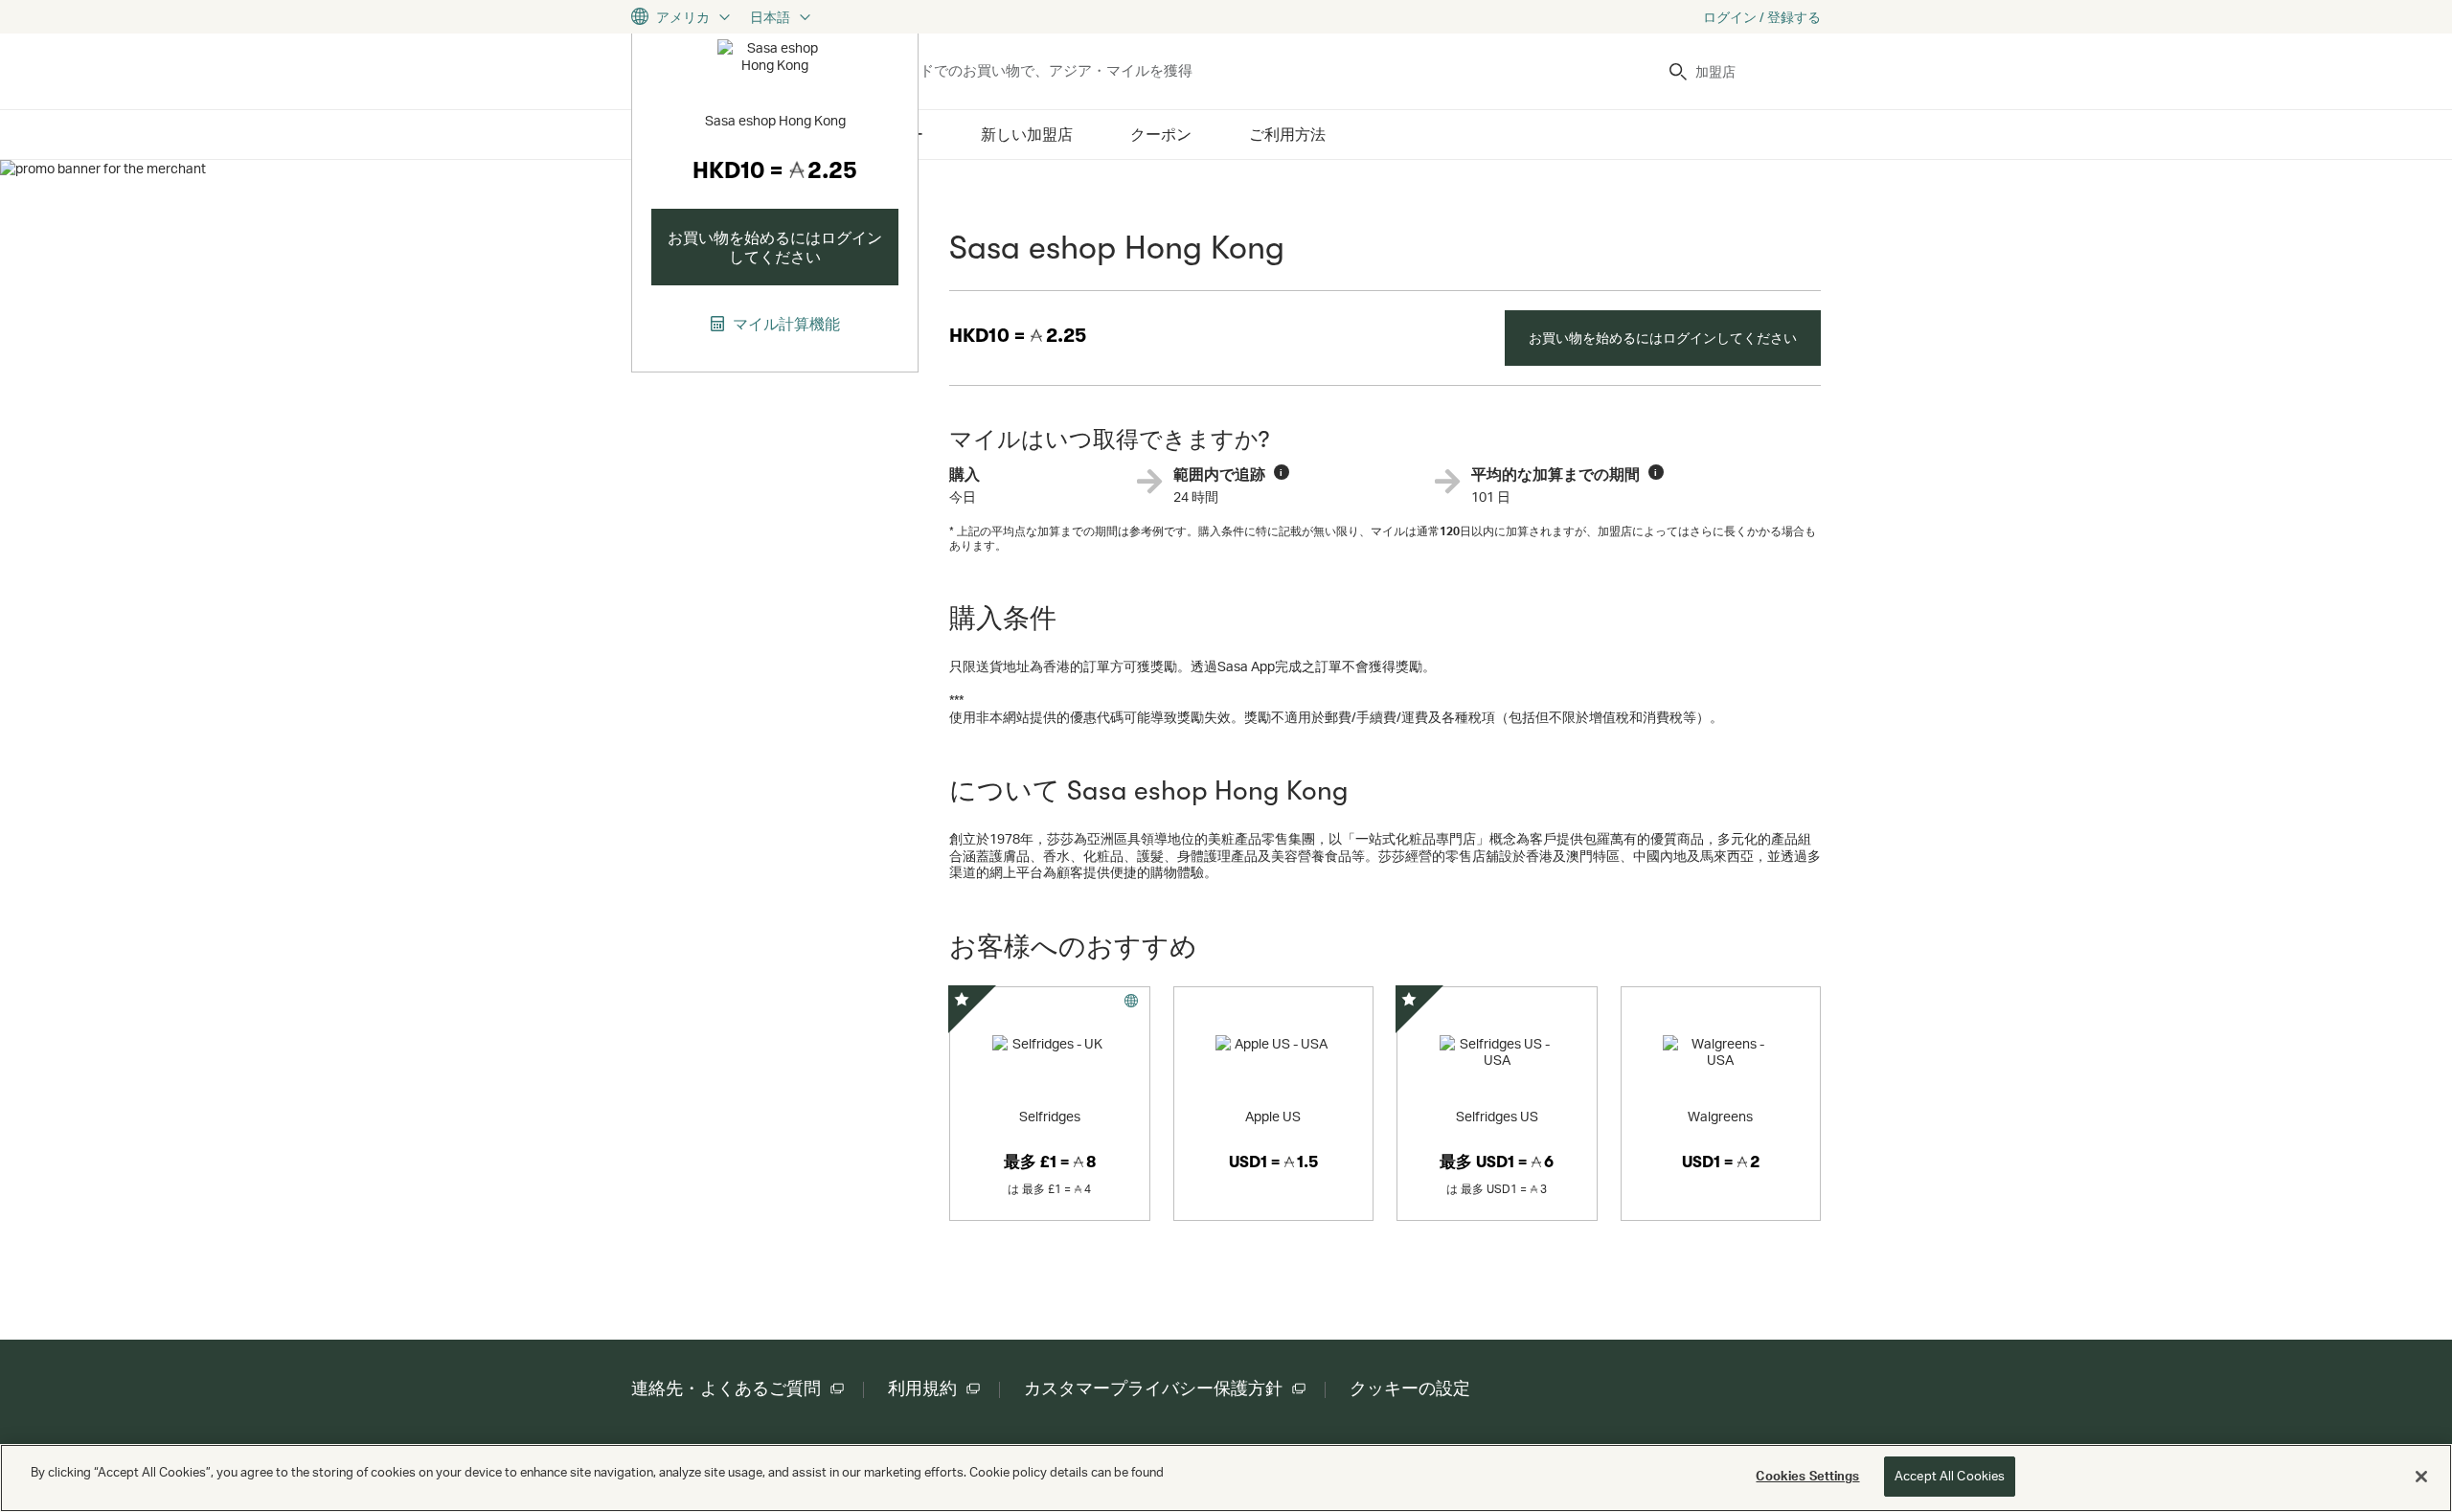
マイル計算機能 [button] (784, 324)
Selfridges (1050, 1116)
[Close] (2421, 1477)
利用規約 (922, 1388)
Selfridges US (1497, 1116)
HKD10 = (1018, 336)
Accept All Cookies (1950, 1476)
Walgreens (1720, 1116)
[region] (1226, 1478)
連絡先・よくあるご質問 (726, 1388)
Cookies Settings (1807, 1476)
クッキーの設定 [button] (1410, 1388)
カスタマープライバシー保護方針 (1153, 1388)
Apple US (1273, 1116)
